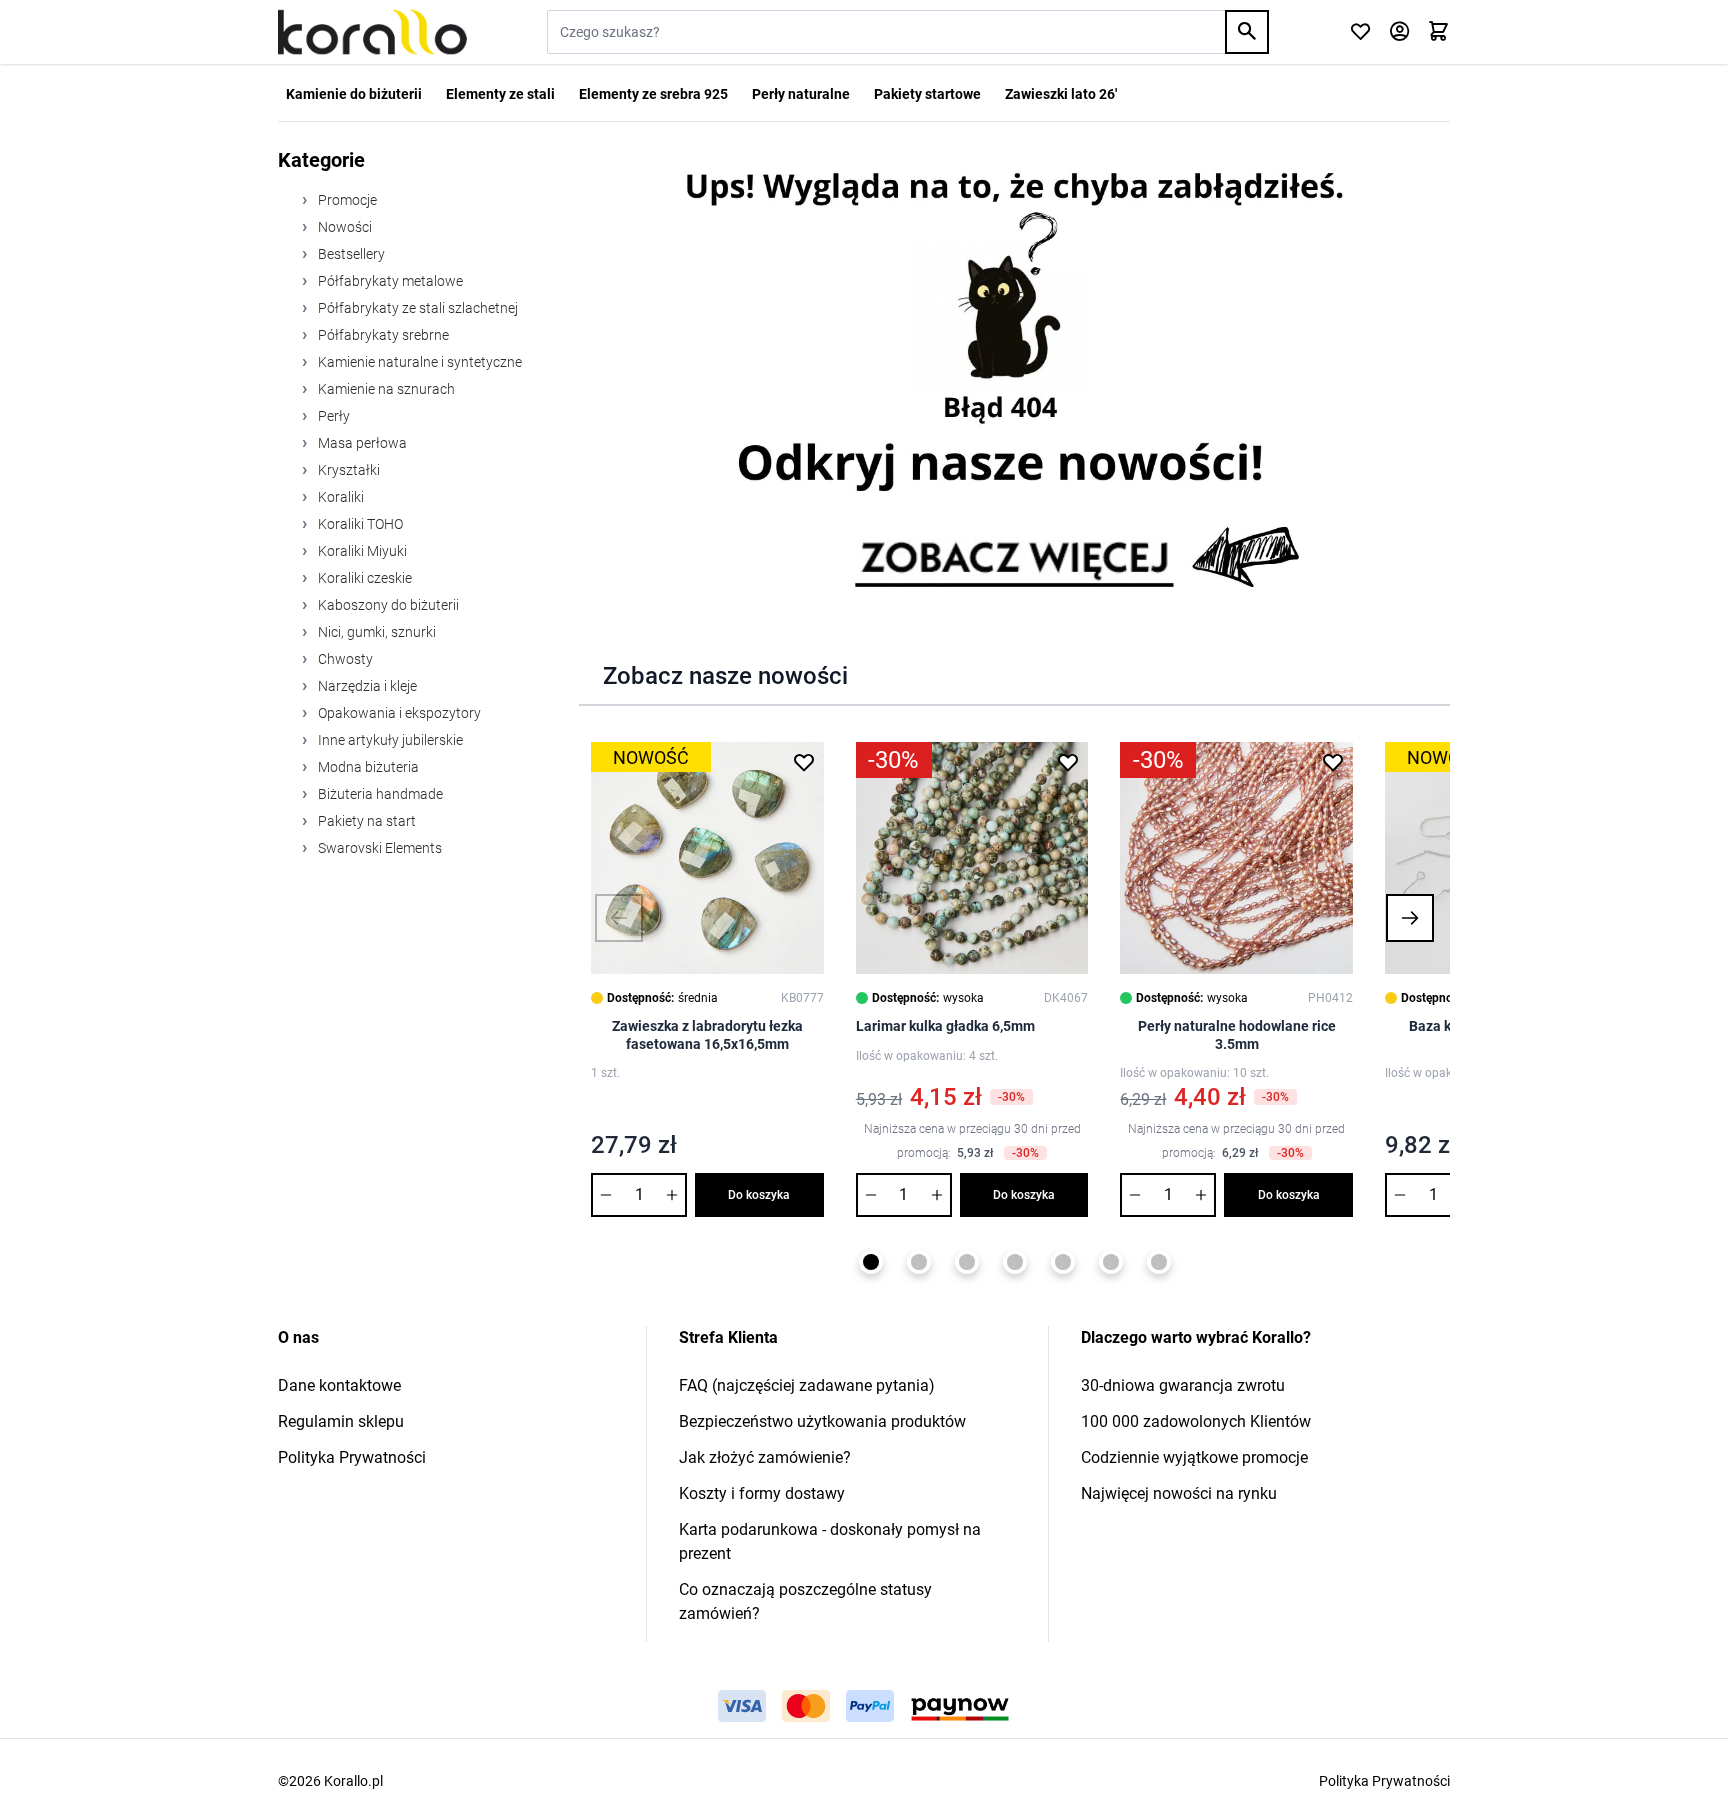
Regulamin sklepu (341, 1421)
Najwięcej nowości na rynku (1179, 1493)
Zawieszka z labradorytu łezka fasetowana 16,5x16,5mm (707, 1035)
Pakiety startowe (927, 94)
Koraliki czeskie (363, 578)
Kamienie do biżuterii (354, 94)
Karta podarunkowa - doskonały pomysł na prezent (830, 1541)
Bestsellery (350, 254)
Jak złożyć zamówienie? (765, 1457)
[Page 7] (1159, 1262)
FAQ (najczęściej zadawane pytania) (807, 1385)
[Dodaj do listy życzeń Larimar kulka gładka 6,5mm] (1068, 762)
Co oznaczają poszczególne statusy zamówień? (805, 1601)
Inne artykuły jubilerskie (389, 740)
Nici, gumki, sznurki (375, 632)
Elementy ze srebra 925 (653, 94)
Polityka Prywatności (352, 1457)
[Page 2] (919, 1262)
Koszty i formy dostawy (762, 1493)
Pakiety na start (365, 821)
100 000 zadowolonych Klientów (1196, 1421)
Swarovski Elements (378, 848)
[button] (619, 918)
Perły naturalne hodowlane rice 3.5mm (1237, 1035)
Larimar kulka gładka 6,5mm (945, 1026)
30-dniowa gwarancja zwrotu (1183, 1385)
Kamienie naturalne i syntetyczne (418, 362)
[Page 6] (1111, 1262)
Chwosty (344, 659)
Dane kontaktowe (339, 1385)
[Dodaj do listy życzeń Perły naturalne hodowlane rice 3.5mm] (1333, 762)
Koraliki (339, 497)
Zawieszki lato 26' (1061, 94)
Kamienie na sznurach (385, 389)
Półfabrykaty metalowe (389, 281)
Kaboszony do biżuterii (387, 605)
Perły (332, 416)
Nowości (343, 227)
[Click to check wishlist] (1360, 32)
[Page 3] (967, 1262)
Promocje (346, 200)
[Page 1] (871, 1262)
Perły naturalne (801, 94)
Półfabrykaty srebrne (382, 335)
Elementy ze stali (500, 94)
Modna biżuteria (367, 767)
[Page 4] (1015, 1262)
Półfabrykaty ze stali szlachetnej (416, 308)
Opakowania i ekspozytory (398, 713)
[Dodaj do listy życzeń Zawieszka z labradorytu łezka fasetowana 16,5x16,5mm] (804, 762)
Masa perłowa (361, 443)
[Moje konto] (1399, 32)
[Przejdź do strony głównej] (372, 32)
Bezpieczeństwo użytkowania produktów (822, 1421)
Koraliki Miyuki (361, 551)
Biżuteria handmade (379, 794)
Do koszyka (759, 1195)
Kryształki (347, 470)
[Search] (1247, 32)
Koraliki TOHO (359, 524)
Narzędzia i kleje (366, 686)
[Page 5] (1063, 1262)
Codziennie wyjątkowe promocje (1194, 1457)
